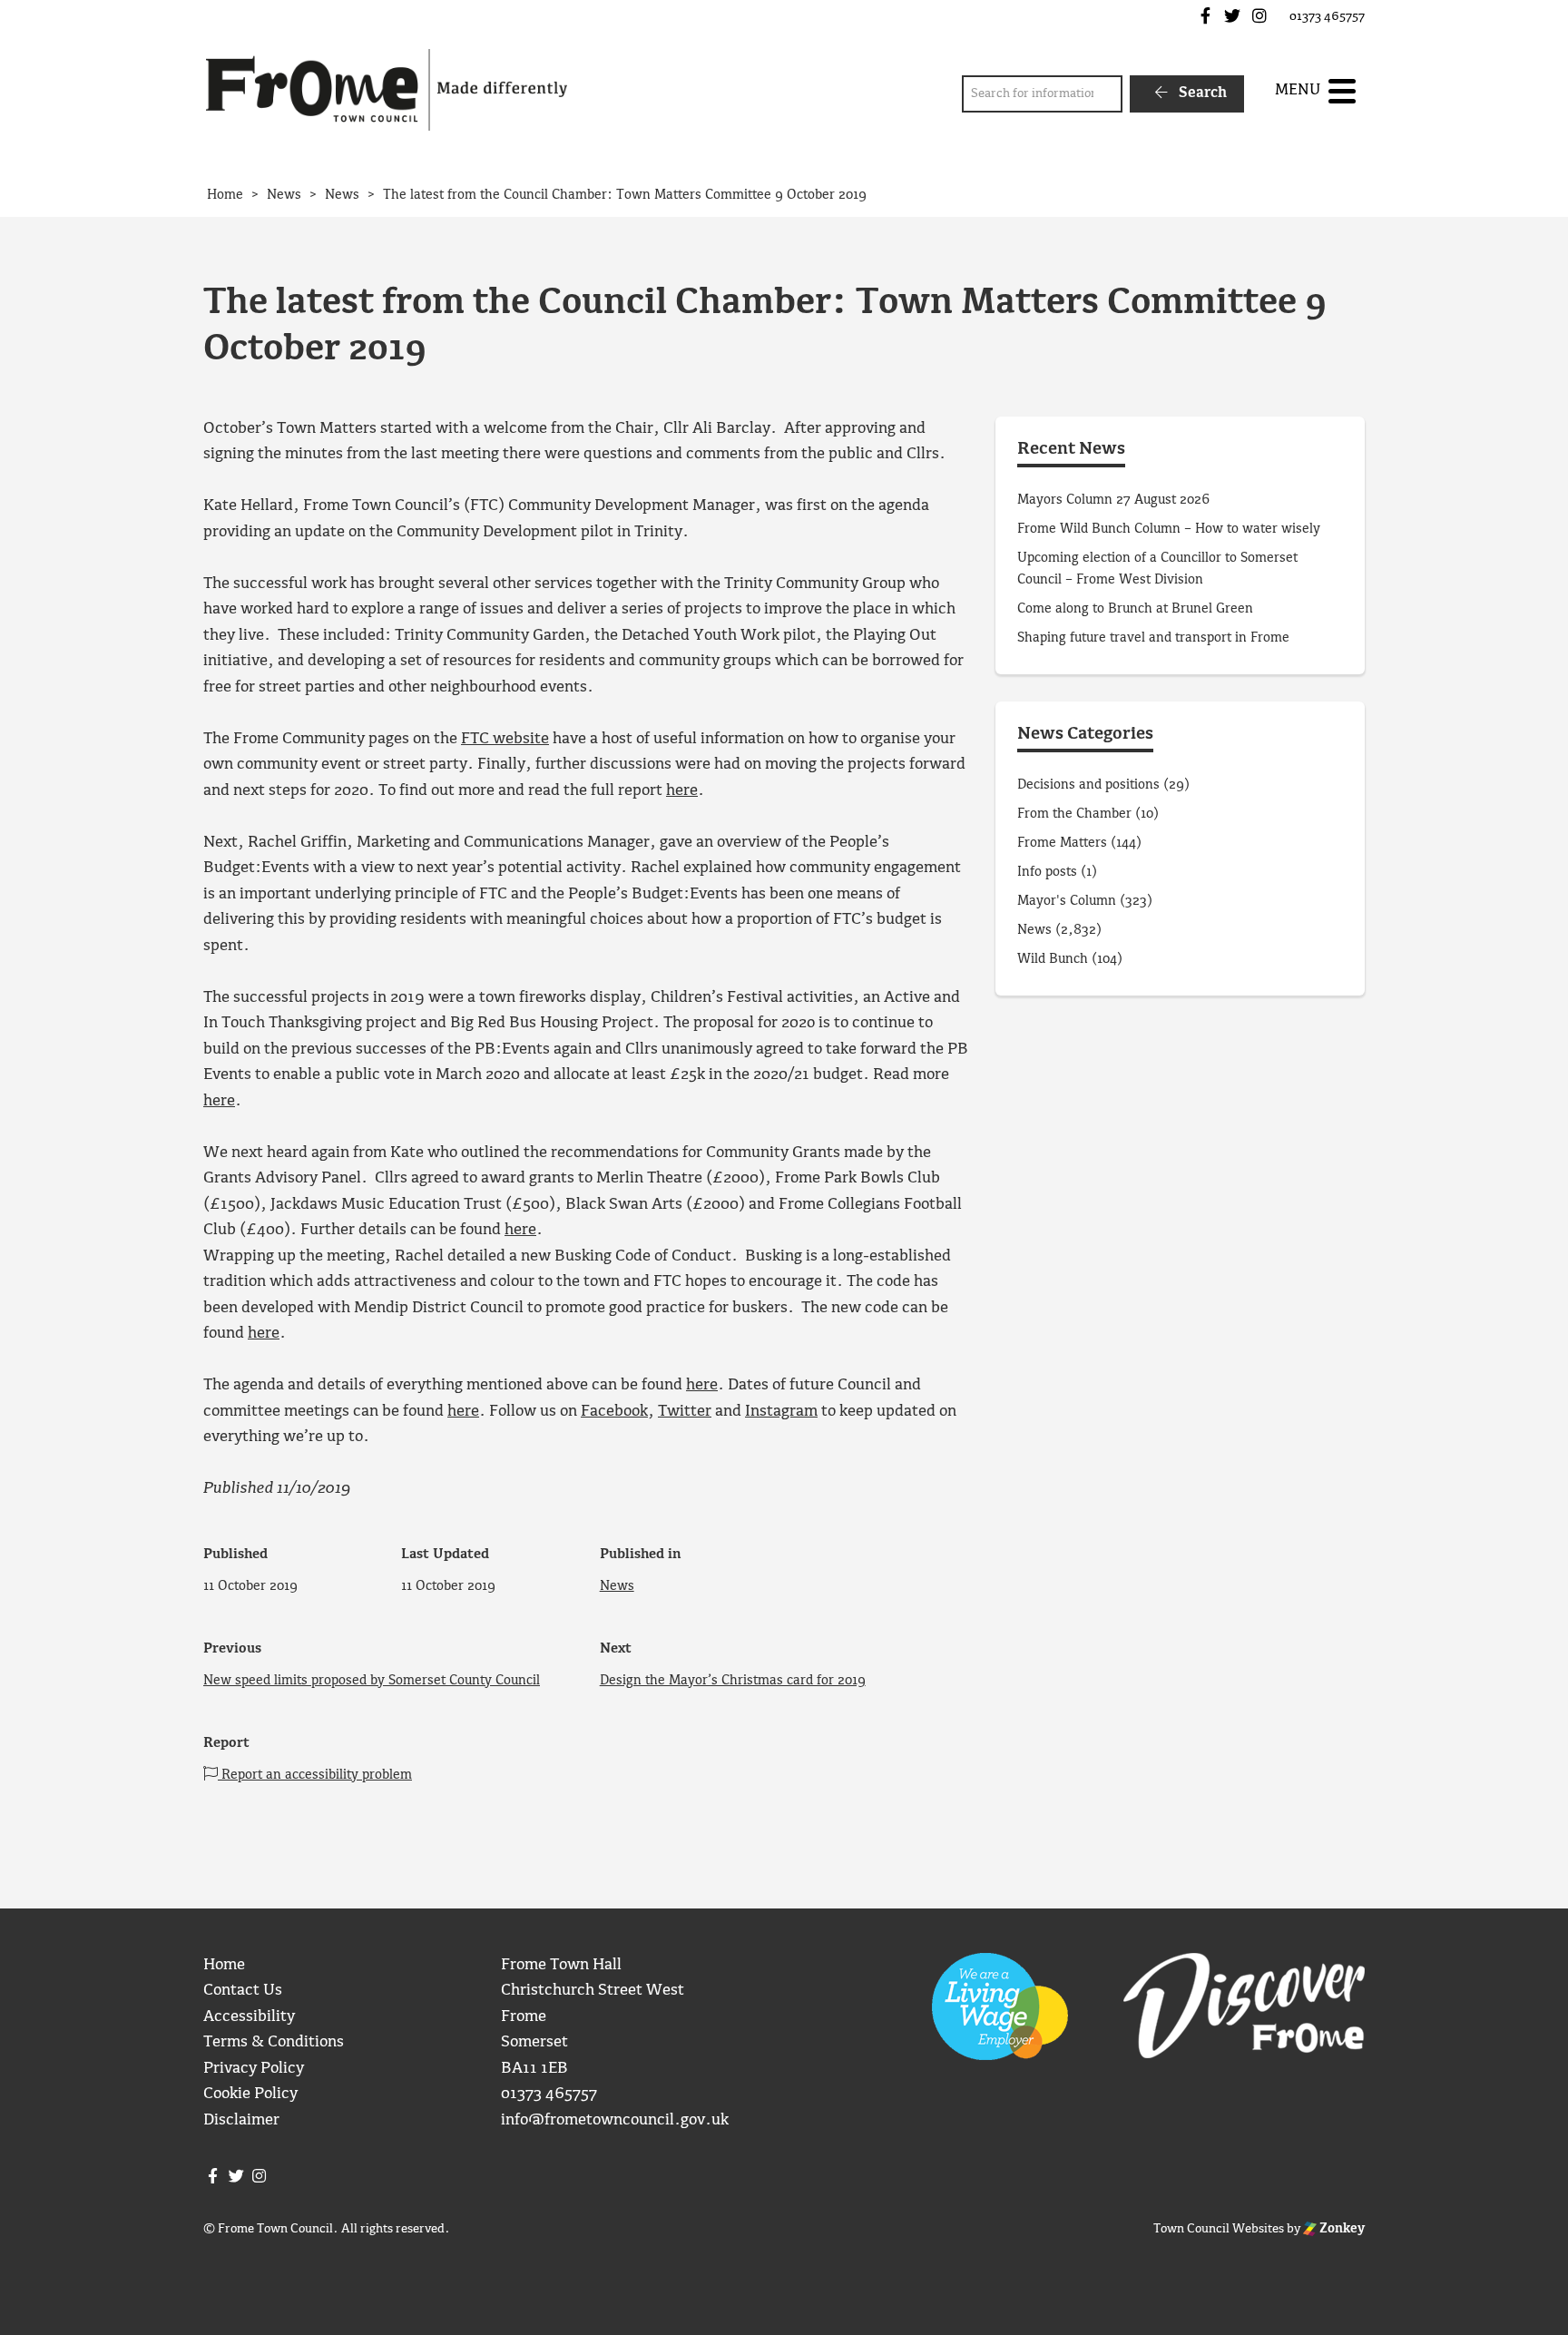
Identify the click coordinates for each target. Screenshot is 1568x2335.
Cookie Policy (250, 2094)
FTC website (505, 739)
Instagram (781, 1412)
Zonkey (1341, 2229)
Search (1201, 93)
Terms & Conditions (274, 2042)
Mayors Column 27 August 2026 (1113, 500)
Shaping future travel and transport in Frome (1153, 638)
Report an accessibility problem (315, 1775)
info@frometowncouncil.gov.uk (615, 2120)
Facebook (614, 1412)
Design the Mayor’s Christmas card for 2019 (733, 1681)
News (617, 1586)
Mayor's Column (1067, 901)
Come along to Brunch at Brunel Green (1137, 609)
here (682, 791)
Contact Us (243, 1991)
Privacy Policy (254, 2069)
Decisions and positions (1088, 785)
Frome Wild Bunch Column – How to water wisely (1169, 529)
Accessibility (249, 2017)
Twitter (685, 1412)
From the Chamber (1074, 814)
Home (224, 1965)
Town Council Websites (1219, 2229)
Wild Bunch (1053, 959)
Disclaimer (241, 2120)
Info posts (1047, 872)
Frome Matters (1062, 843)
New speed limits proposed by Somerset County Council (372, 1681)
